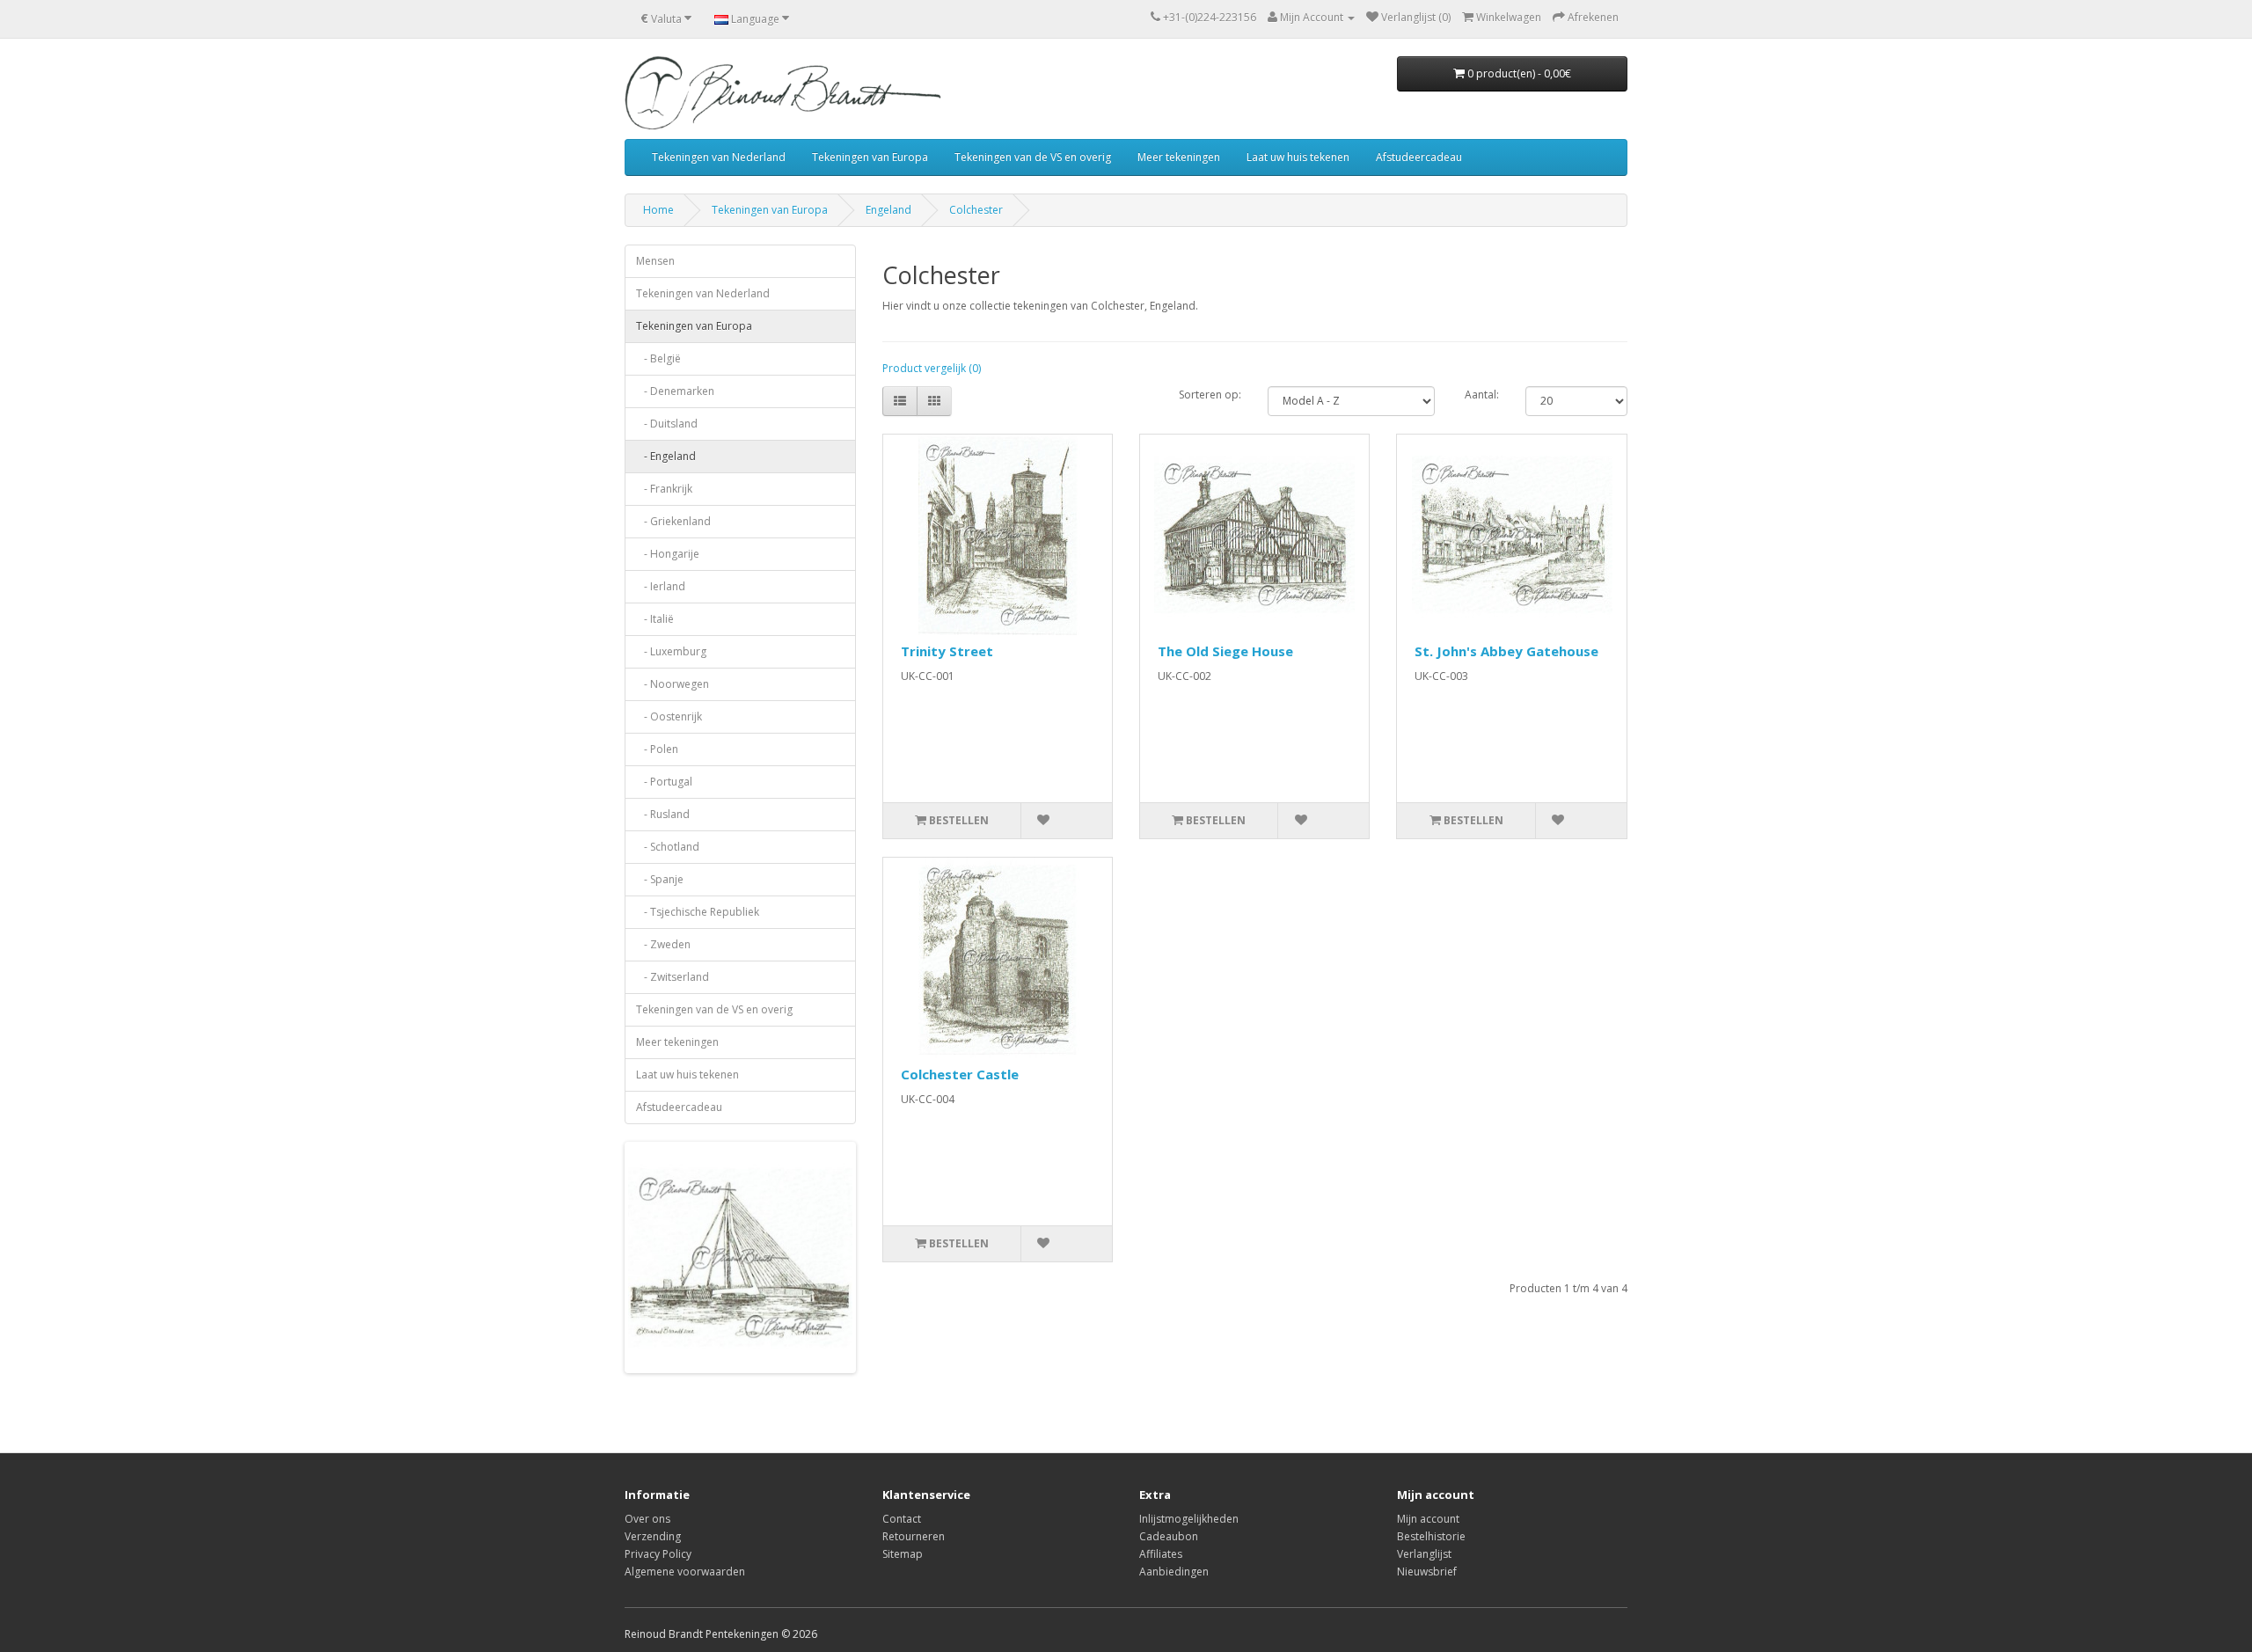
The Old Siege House (1225, 651)
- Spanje (660, 879)
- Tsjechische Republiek (698, 912)
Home (658, 210)
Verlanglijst (1424, 1554)
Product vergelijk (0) (932, 368)
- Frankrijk (664, 489)
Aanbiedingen (1174, 1572)
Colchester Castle (960, 1074)
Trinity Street (947, 651)
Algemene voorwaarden (685, 1572)
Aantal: (1482, 395)
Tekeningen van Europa (870, 157)
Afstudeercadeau (1419, 157)
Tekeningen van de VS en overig (1033, 157)
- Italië (655, 619)
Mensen (655, 261)
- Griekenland (673, 521)
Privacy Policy (658, 1554)
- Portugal (664, 782)
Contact (902, 1519)
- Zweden (663, 944)
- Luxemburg (671, 651)
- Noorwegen (673, 684)
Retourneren (914, 1536)
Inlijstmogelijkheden (1189, 1519)
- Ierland (661, 586)
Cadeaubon (1169, 1536)
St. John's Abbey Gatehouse (1506, 651)
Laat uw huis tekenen (1298, 157)
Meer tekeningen (1179, 157)
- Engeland (666, 456)
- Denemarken (675, 391)
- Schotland (668, 847)
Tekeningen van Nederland (719, 157)
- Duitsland (667, 424)
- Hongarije (668, 554)
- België (658, 358)
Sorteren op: (1210, 395)
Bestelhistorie (1431, 1536)
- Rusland (663, 814)
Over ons (647, 1519)
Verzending (653, 1536)
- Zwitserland (673, 977)
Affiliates (1161, 1554)
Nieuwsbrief (1427, 1572)
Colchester (976, 210)
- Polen (657, 749)
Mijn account (1428, 1519)
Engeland (888, 210)
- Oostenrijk (669, 716)
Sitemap (903, 1554)
